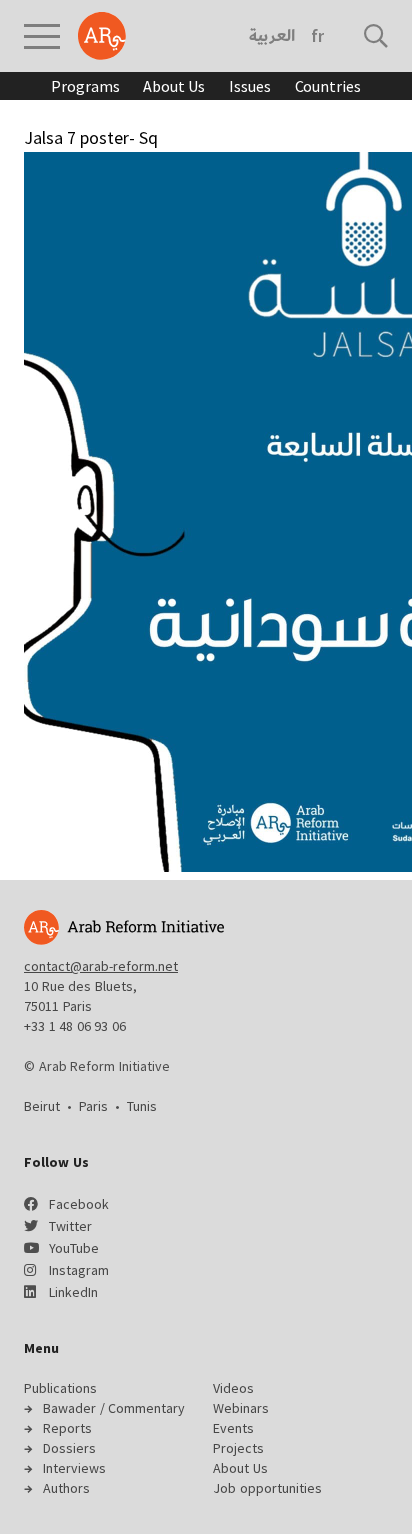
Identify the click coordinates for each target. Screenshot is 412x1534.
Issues (249, 86)
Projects (238, 1448)
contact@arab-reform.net (101, 966)
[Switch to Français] (317, 36)
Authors (66, 1488)
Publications (60, 1388)
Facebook (79, 1204)
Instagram (79, 1270)
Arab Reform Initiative (102, 36)
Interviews (74, 1468)
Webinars (241, 1408)
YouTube (74, 1248)
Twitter (70, 1226)
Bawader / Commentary (114, 1408)
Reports (67, 1428)
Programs (85, 86)
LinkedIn (73, 1292)
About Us (174, 86)
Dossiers (69, 1448)
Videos (233, 1388)
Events (233, 1428)
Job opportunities (267, 1488)
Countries (328, 86)
